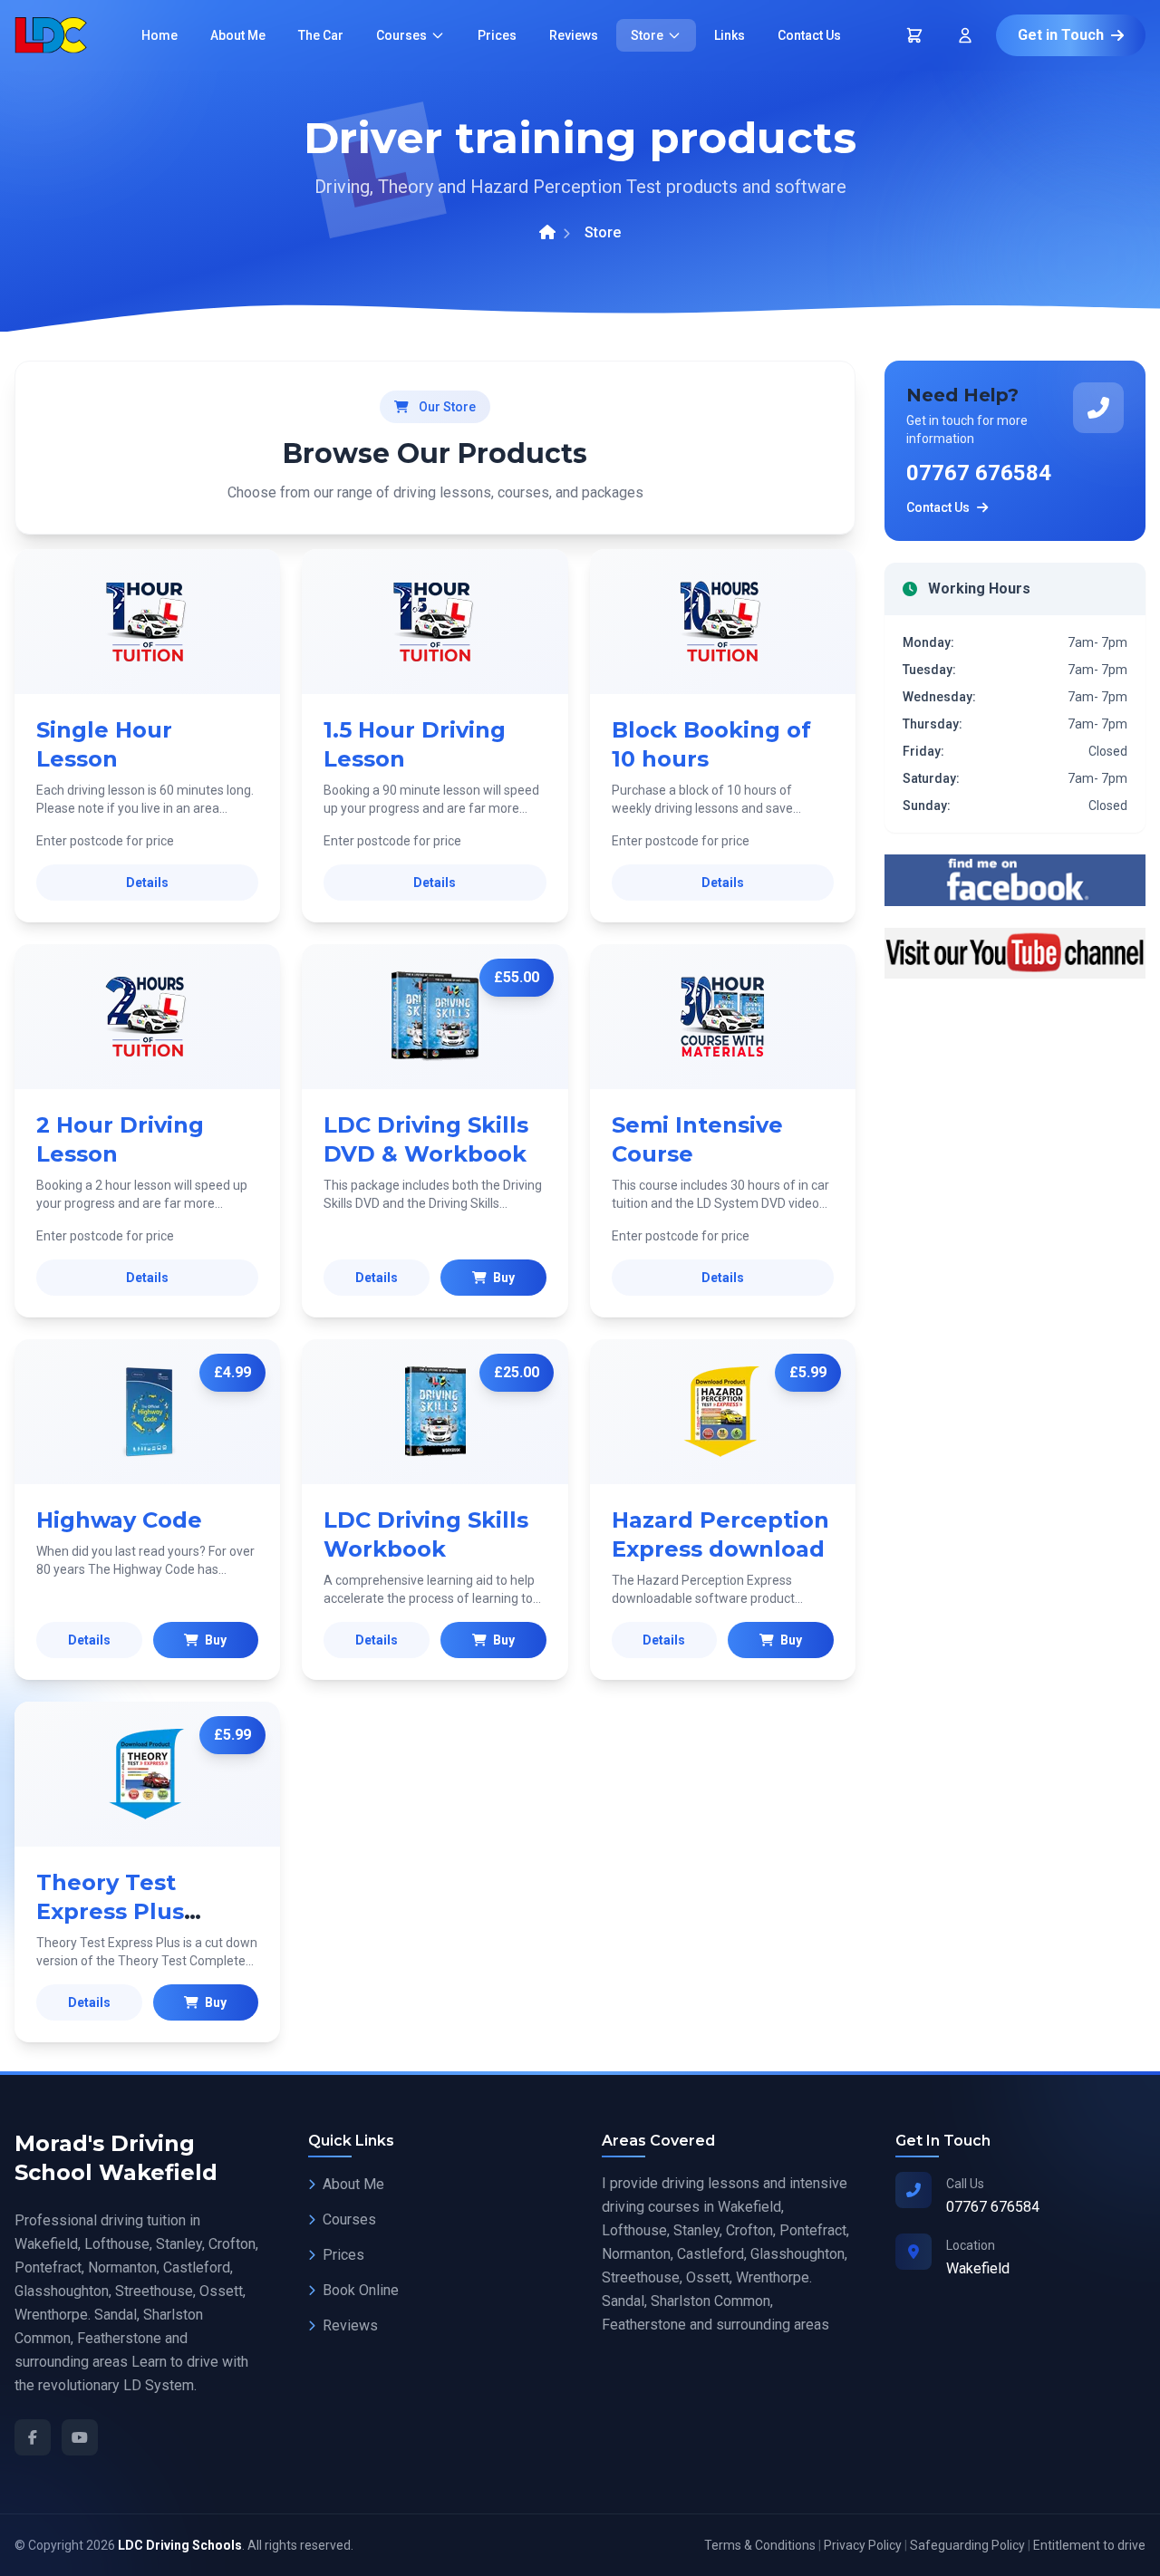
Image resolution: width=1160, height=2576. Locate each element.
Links (730, 35)
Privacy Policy (863, 2545)
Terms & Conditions (760, 2545)
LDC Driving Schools (180, 2545)
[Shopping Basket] (914, 35)
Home (159, 35)
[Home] (547, 233)
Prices (497, 35)
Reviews (574, 35)
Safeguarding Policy (967, 2545)
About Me (353, 2184)
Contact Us (938, 507)
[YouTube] (80, 2437)
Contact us (809, 35)
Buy (503, 1278)
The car (321, 35)
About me (238, 35)
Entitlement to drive (1089, 2545)
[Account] (965, 35)
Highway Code (119, 1520)
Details (147, 883)
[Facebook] (33, 2437)
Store (647, 35)
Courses (401, 35)
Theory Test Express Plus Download (110, 1911)
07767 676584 (979, 473)
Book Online (361, 2290)
